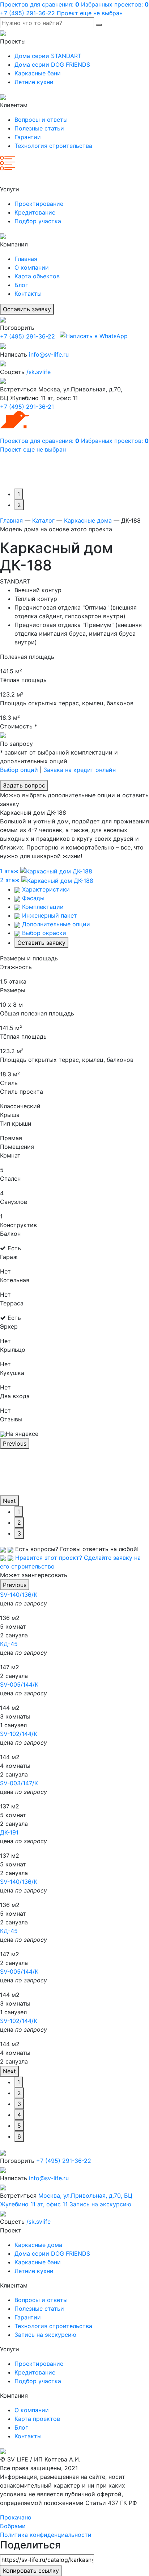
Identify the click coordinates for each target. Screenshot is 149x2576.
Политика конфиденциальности (46, 2535)
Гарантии (28, 137)
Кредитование (35, 212)
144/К (19, 1684)
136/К (19, 1595)
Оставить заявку (27, 309)
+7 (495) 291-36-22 (27, 336)
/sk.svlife (39, 372)
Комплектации (42, 907)
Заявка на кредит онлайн (80, 770)
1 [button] (19, 494)
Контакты (28, 294)
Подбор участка (38, 221)
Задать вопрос (24, 785)
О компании (32, 267)
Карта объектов (37, 276)
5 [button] (19, 2126)
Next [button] (9, 1501)
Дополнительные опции (55, 924)
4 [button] (19, 2115)
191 (9, 1832)
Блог (21, 285)
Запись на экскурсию (100, 2204)
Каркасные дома (88, 520)
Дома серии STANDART (48, 56)
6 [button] (19, 2136)
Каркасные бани (38, 73)
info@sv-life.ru (49, 354)
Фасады (32, 898)
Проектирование (39, 204)
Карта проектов (37, 2419)
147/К (19, 1783)
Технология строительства (53, 146)
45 (9, 1644)
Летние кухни (34, 82)
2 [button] (19, 505)
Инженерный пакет (49, 915)
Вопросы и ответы (41, 120)
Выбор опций (19, 770)
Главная (26, 259)
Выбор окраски (43, 933)
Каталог (43, 520)
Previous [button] (15, 1443)
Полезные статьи (39, 128)
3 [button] (19, 1533)
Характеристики (45, 889)
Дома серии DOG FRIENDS (52, 65)
